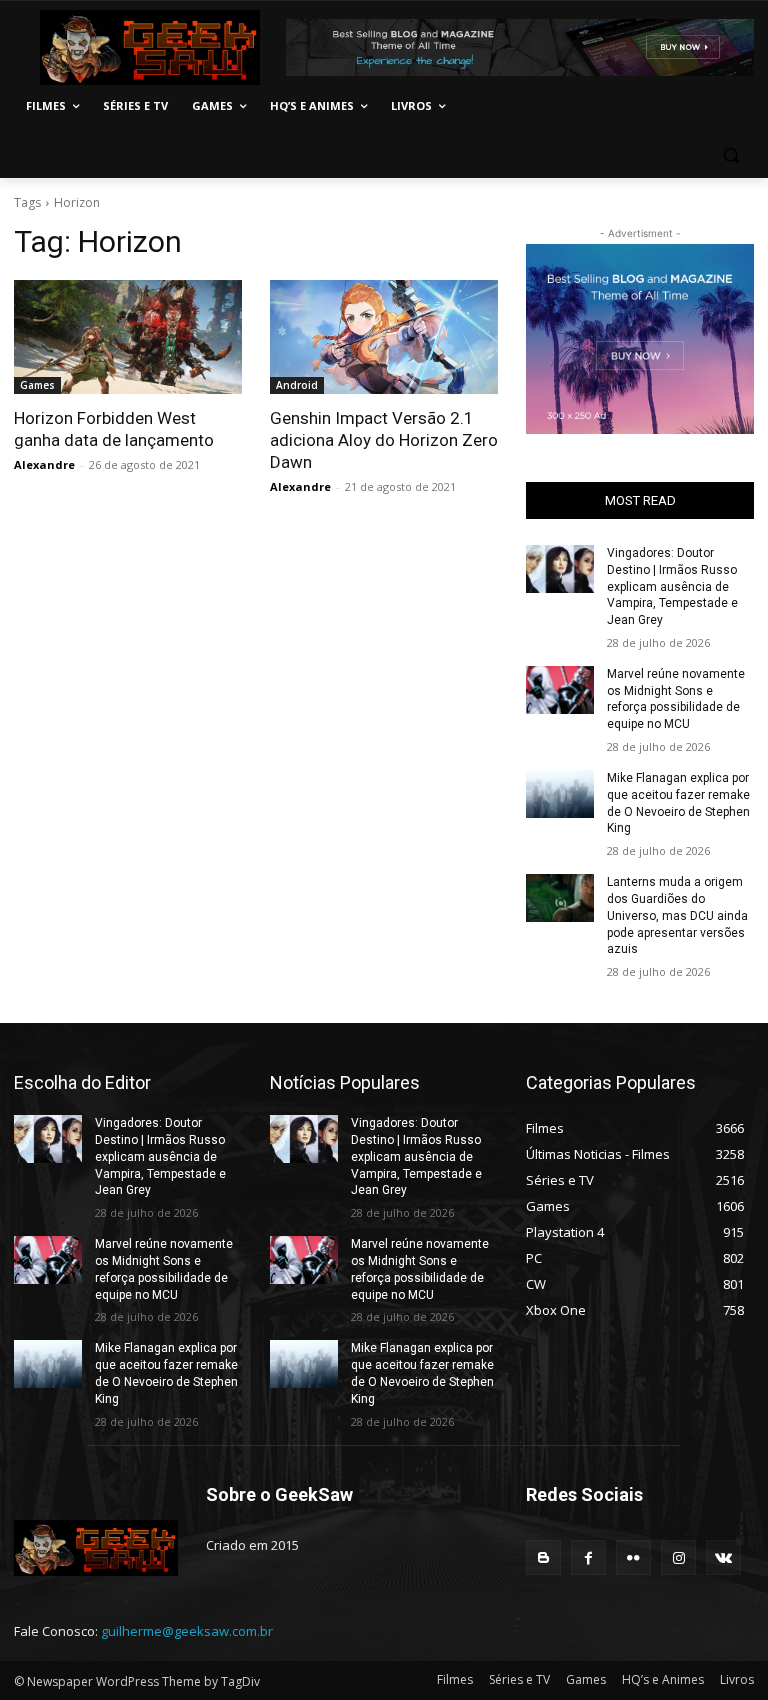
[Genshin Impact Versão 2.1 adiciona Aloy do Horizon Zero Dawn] (384, 337)
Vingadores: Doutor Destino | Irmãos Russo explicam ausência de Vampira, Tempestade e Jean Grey (672, 586)
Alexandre (44, 464)
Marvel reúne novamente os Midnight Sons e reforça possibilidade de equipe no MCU (676, 699)
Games (37, 385)
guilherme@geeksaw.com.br (187, 1631)
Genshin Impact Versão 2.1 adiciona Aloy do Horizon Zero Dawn (384, 440)
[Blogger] (543, 1557)
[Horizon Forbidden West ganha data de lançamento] (128, 337)
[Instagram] (678, 1557)
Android (297, 385)
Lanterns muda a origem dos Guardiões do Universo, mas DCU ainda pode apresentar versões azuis (677, 915)
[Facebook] (588, 1557)
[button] (730, 154)
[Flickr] (633, 1557)
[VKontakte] (723, 1557)
